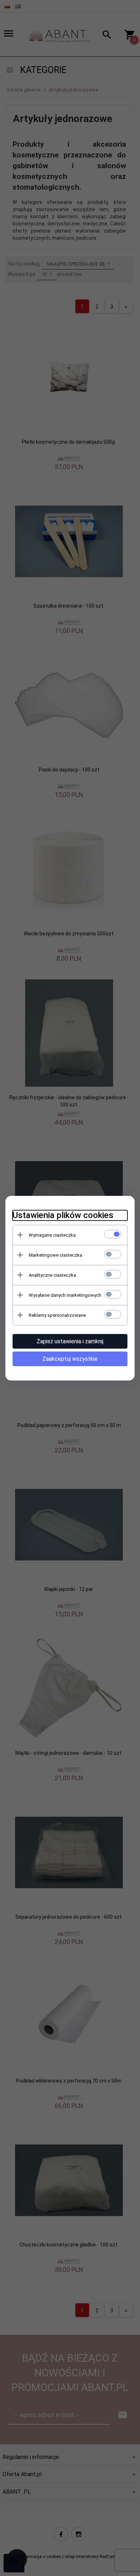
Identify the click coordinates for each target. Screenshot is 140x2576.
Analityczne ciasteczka (52, 1275)
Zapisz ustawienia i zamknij (70, 1341)
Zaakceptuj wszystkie (70, 1359)
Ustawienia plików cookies (63, 1215)
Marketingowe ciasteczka (55, 1255)
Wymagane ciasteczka (52, 1235)
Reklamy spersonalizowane (57, 1315)
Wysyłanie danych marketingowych (65, 1295)
